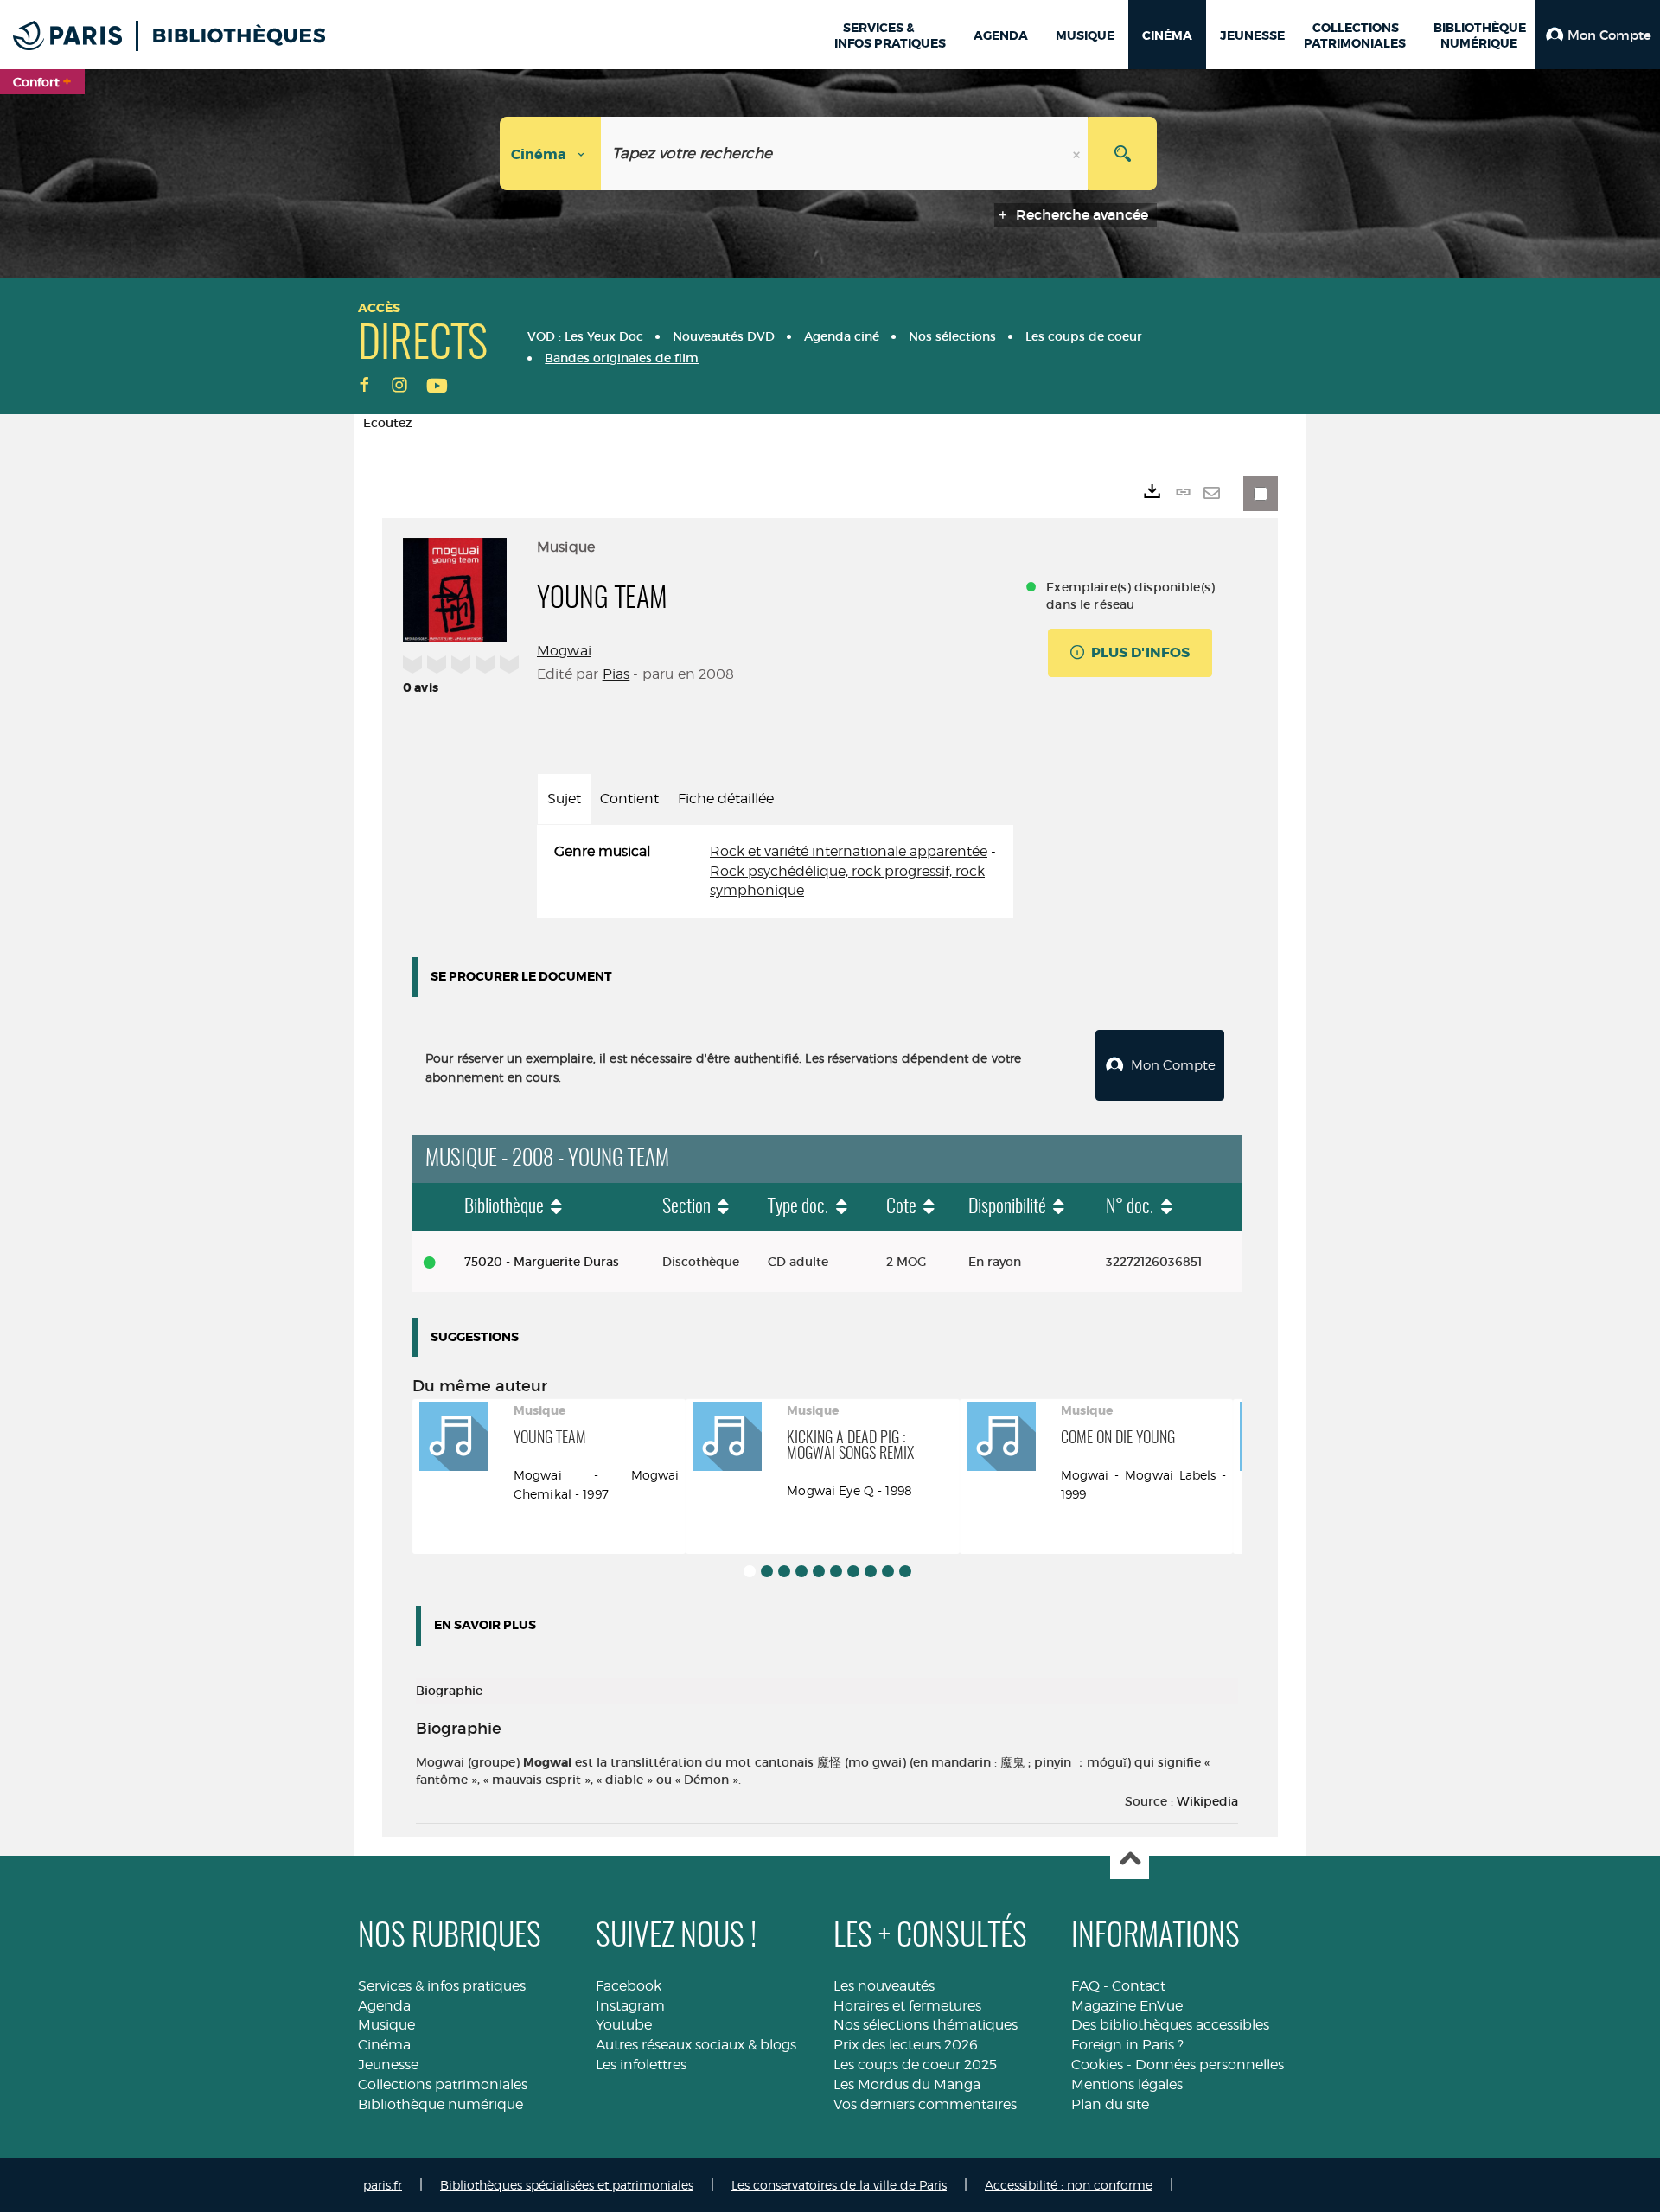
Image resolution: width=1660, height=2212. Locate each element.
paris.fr (383, 2185)
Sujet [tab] (564, 799)
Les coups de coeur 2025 (915, 2065)
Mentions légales (1127, 2084)
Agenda (384, 2006)
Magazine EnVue (1127, 2006)
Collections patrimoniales (443, 2084)
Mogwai (564, 651)
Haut (1130, 1860)
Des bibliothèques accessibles (1170, 2025)
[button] (1598, 35)
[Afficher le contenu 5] (819, 1571)
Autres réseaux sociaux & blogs (696, 2045)
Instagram (630, 2006)
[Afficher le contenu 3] (784, 1571)
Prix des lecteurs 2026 (906, 2045)
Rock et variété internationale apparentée (849, 851)
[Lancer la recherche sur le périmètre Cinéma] (1122, 153)
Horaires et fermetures (907, 2006)
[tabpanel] (775, 872)
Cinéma (384, 2045)
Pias (616, 674)
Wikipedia (1207, 1801)
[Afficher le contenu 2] (767, 1571)
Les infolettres (641, 2065)
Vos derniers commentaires (925, 2104)
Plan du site (1110, 2104)
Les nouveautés (884, 1986)
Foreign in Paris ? (1127, 2045)
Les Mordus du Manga (907, 2084)
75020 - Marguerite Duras (542, 1262)
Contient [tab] (629, 799)
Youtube (624, 2025)
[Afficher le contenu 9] (888, 1571)
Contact (1139, 1986)
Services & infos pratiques (442, 1986)
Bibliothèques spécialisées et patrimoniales (567, 2185)
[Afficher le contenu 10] (905, 1571)
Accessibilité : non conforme (1069, 2185)
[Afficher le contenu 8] (871, 1571)
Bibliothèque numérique (441, 2104)
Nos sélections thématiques (926, 2025)
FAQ (1085, 1986)
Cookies (1097, 2065)
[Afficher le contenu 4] (801, 1571)
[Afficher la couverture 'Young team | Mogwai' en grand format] (455, 587)
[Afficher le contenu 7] (853, 1571)
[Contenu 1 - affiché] (750, 1571)
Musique (386, 2025)
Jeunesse (388, 2065)
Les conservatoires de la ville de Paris (839, 2185)
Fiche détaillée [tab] (726, 799)
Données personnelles (1210, 2065)
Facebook (629, 1986)
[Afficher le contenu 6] (836, 1571)
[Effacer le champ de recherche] (1078, 153)
